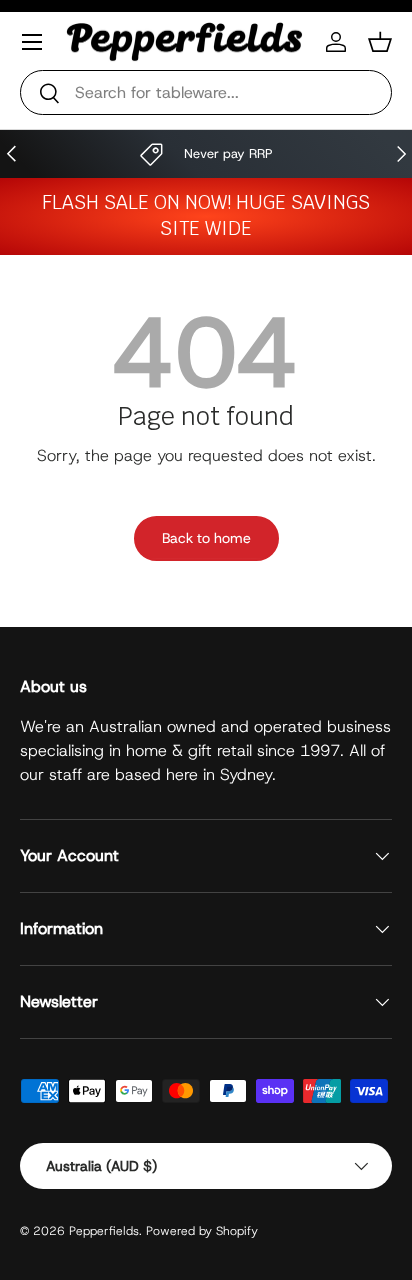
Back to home (206, 538)
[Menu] (32, 42)
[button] (380, 42)
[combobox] (206, 92)
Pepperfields (104, 1231)
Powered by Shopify (202, 1231)
